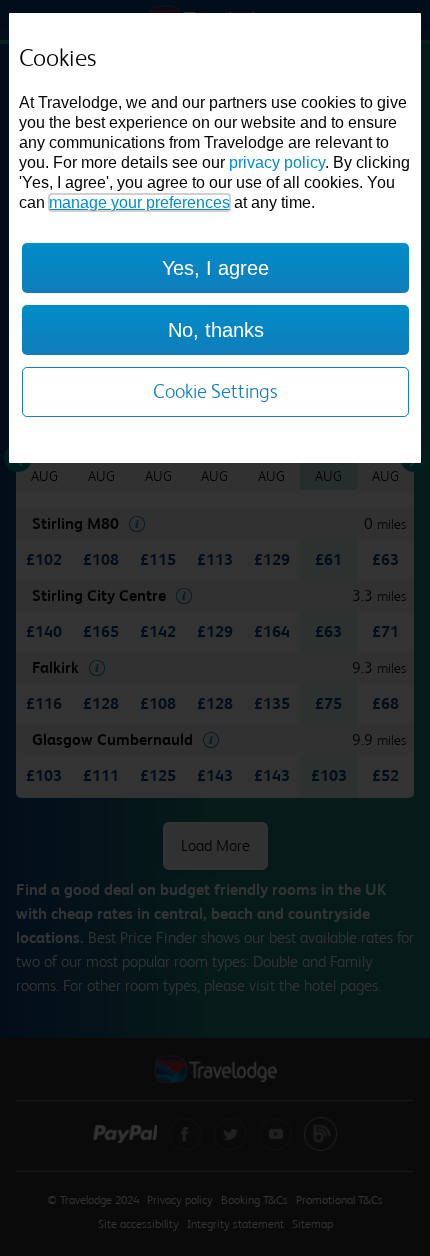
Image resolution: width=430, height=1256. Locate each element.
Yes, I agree (215, 268)
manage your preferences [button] (139, 202)
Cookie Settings (215, 391)
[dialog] (215, 238)
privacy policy (277, 162)
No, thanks (216, 330)
